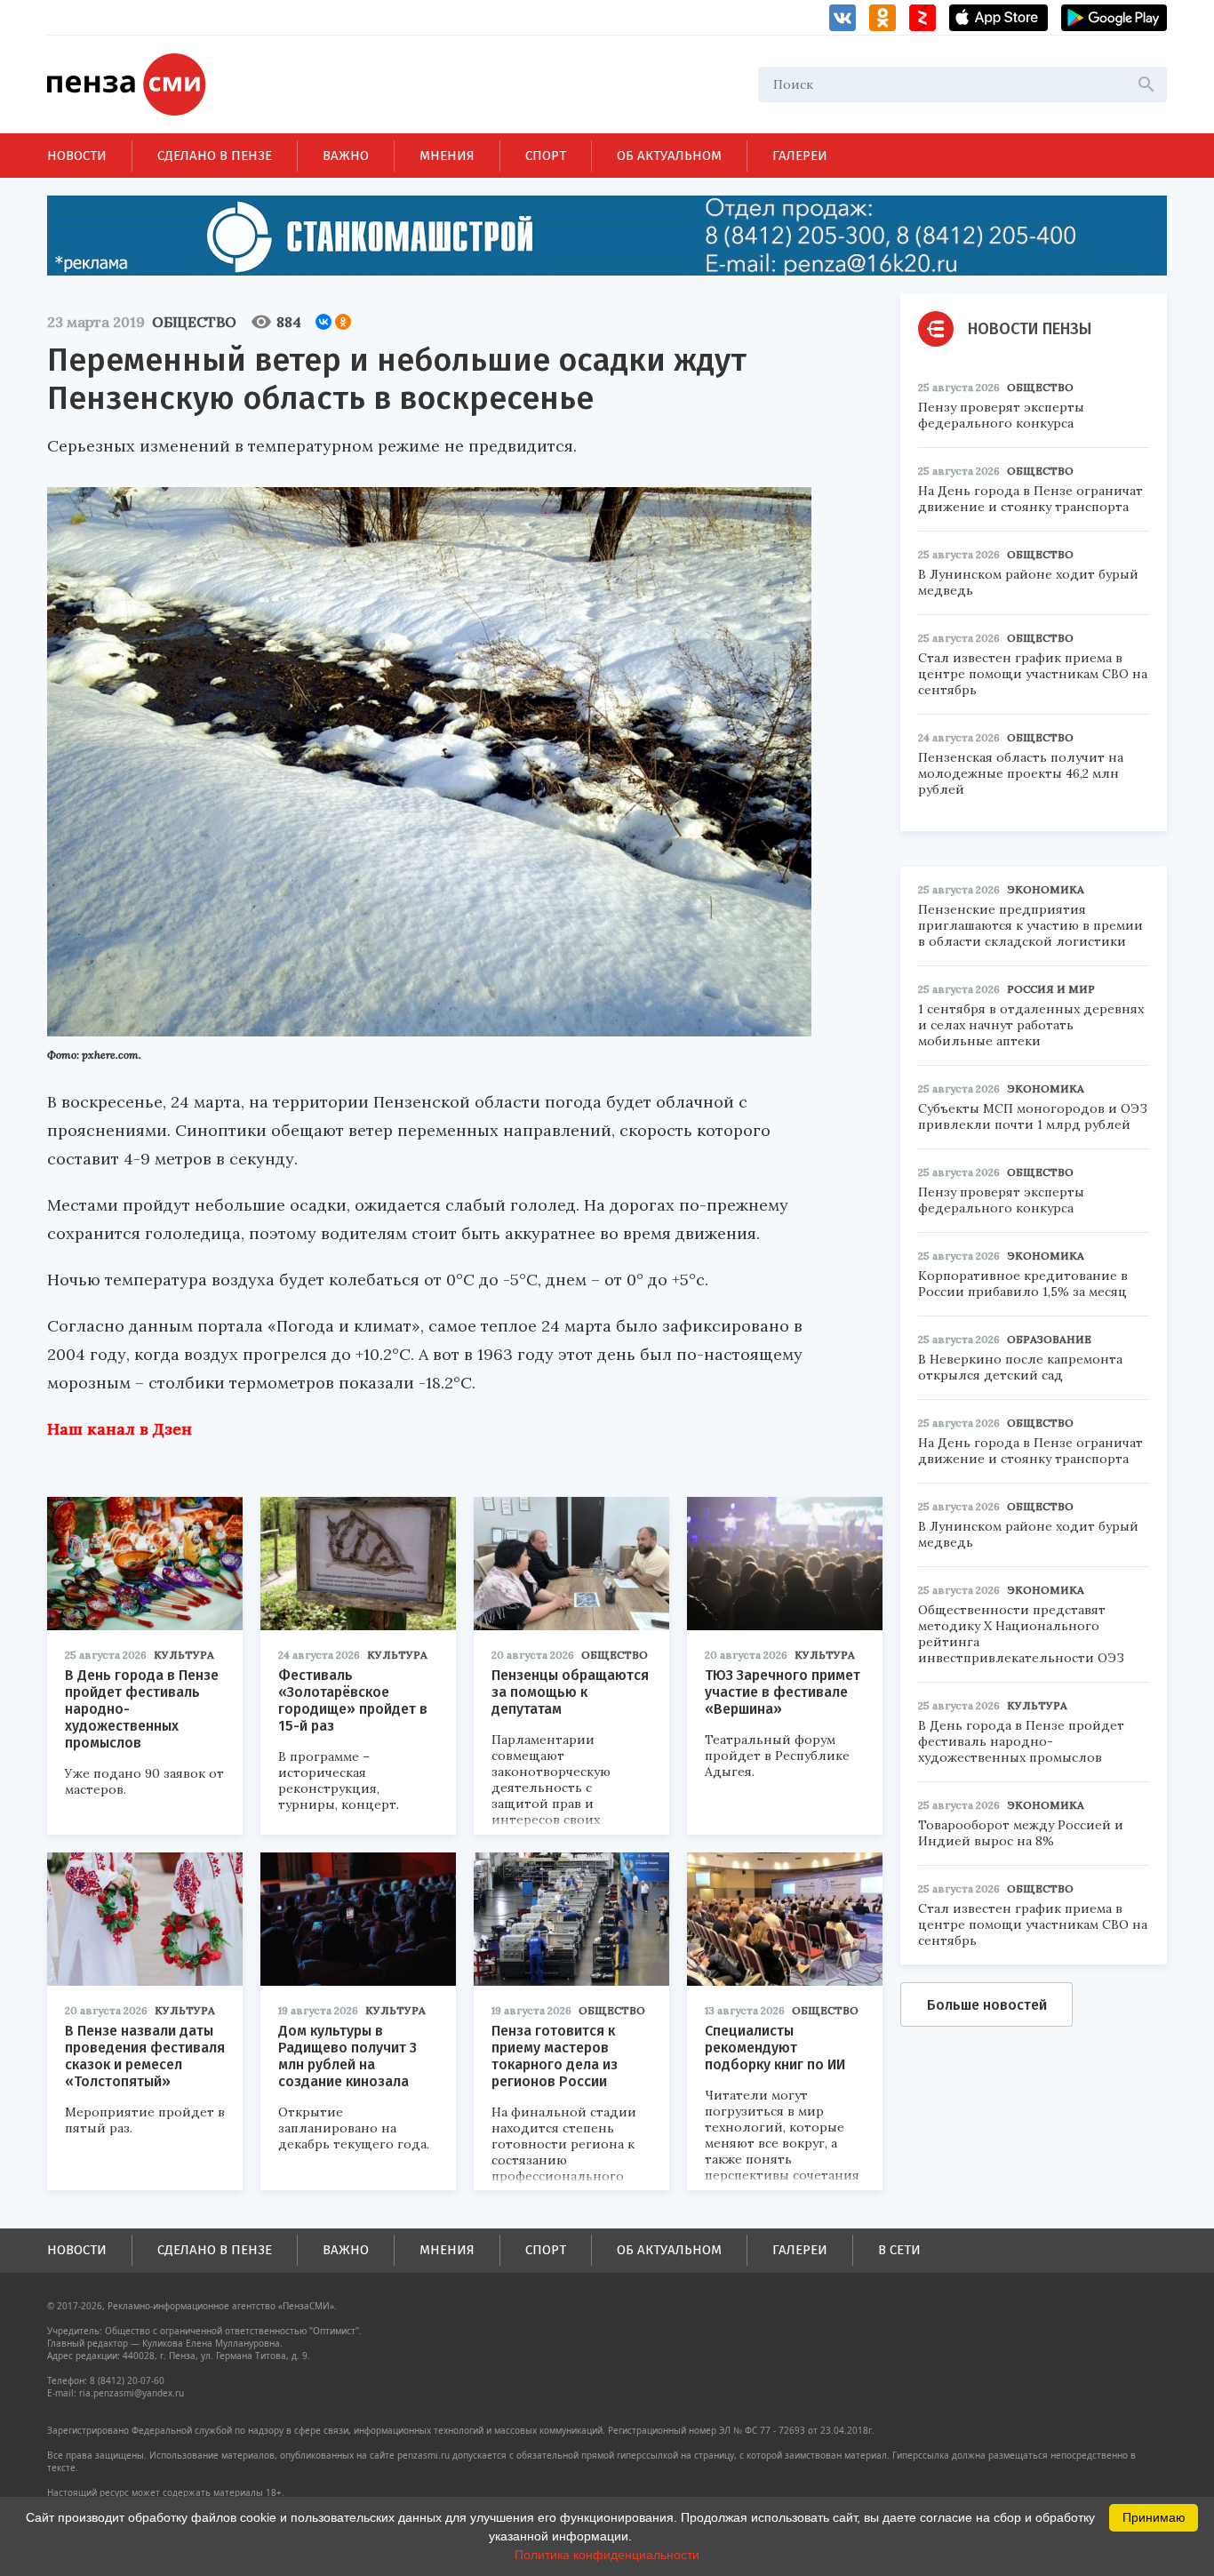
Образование (1049, 1339)
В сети (899, 2250)
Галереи (800, 156)
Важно (346, 156)
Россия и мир (1051, 989)
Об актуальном (669, 156)
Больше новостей (987, 2005)
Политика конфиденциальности (607, 2555)
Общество (194, 322)
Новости (77, 156)
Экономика (1046, 889)
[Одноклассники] (343, 322)
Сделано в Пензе (215, 156)
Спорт (546, 156)
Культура (184, 1655)
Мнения (447, 156)
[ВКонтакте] (323, 322)
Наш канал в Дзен (120, 1429)
